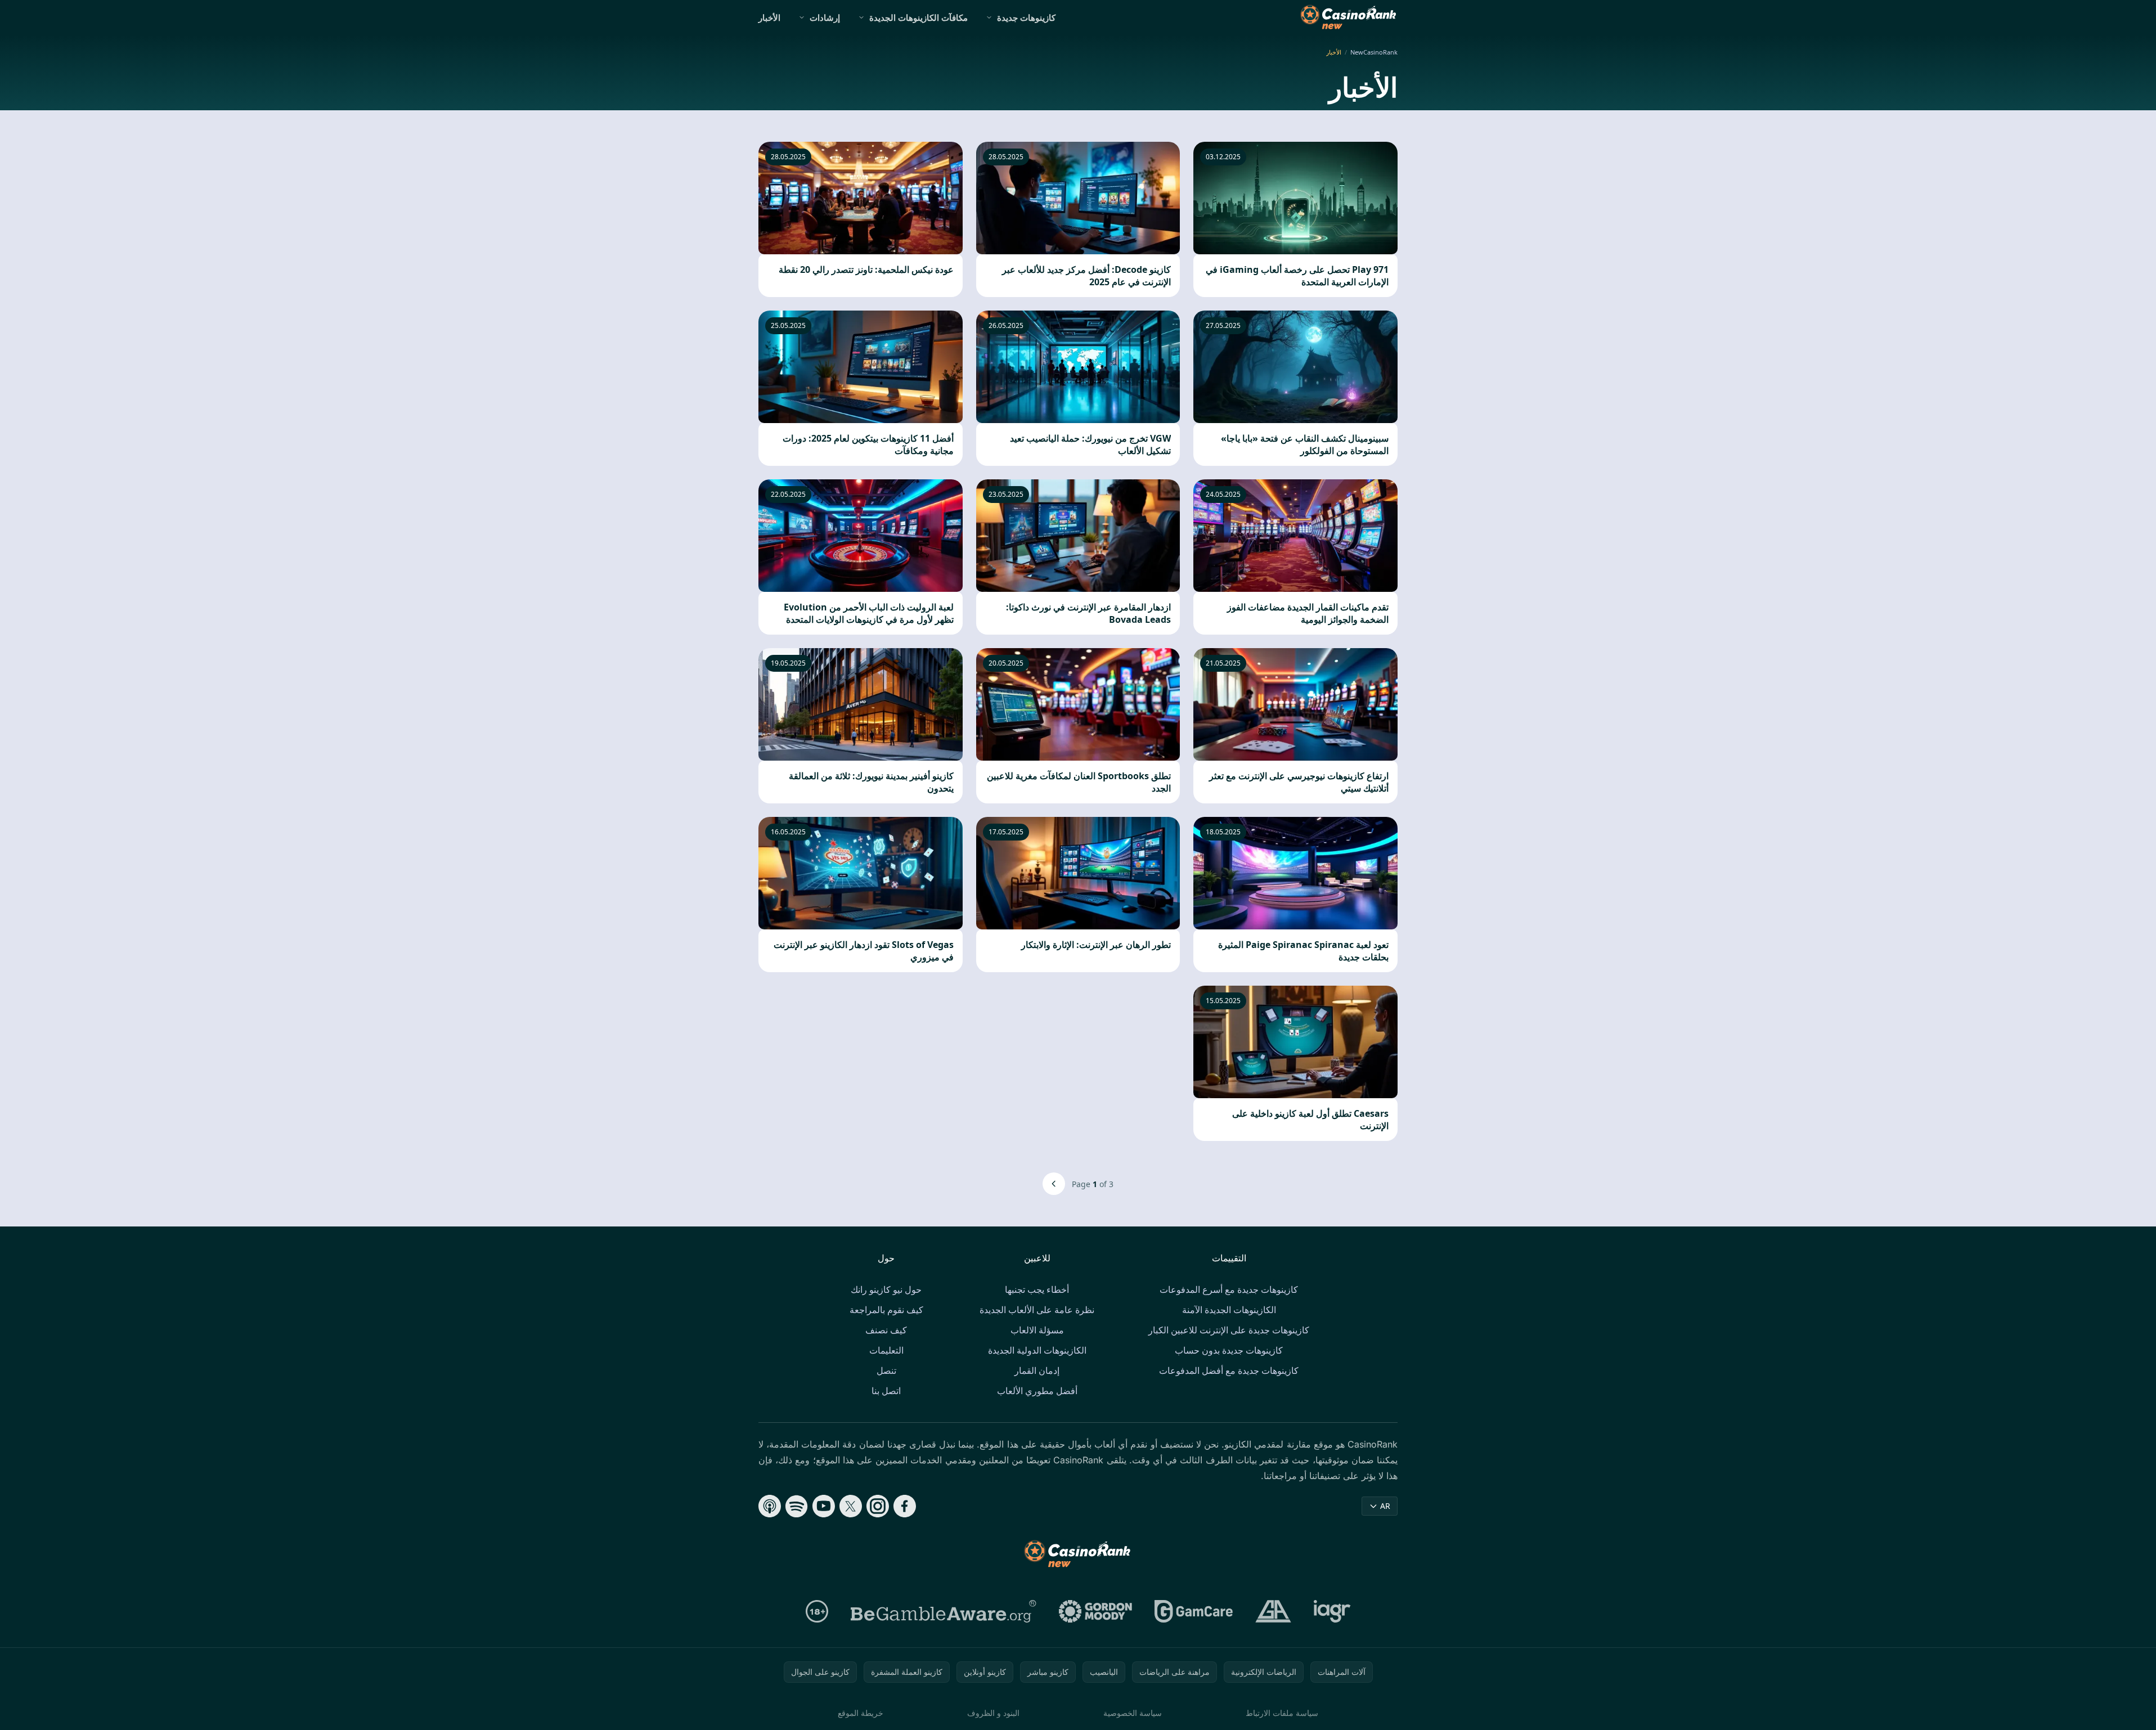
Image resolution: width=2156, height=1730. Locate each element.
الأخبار (769, 17)
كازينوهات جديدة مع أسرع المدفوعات (1229, 1289)
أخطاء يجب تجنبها (1037, 1289)
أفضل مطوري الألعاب (1037, 1391)
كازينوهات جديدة (1026, 17)
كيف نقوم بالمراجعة (886, 1310)
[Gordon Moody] (1095, 1611)
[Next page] (1054, 1184)
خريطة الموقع (861, 1713)
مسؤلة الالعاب (1037, 1330)
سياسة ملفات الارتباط (1282, 1713)
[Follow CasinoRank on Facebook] (905, 1506)
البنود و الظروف (993, 1713)
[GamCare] (1194, 1611)
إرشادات (825, 17)
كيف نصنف (886, 1330)
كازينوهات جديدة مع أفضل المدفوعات (1229, 1370)
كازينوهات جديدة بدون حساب (1229, 1350)
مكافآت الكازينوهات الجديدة (918, 17)
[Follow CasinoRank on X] (851, 1506)
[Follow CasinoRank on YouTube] (824, 1506)
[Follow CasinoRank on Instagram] (878, 1506)
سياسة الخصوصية (1133, 1713)
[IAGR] (1332, 1611)
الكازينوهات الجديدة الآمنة (1229, 1310)
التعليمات (886, 1350)
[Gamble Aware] (944, 1611)
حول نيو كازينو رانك (886, 1289)
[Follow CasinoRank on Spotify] (797, 1506)
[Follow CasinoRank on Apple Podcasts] (770, 1506)
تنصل (886, 1370)
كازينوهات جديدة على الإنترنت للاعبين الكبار (1229, 1330)
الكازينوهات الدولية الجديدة (1037, 1350)
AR (1385, 1506)
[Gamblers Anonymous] (1273, 1611)
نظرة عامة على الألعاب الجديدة (1037, 1310)
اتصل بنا (886, 1391)
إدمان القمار (1037, 1370)
